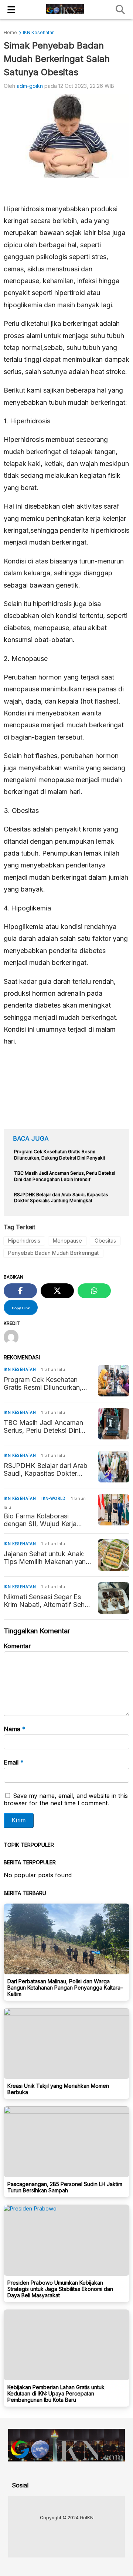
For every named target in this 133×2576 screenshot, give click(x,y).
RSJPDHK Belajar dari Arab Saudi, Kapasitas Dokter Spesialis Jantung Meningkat (47, 1469)
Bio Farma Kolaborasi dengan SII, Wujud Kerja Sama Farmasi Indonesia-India (42, 1520)
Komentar (17, 1646)
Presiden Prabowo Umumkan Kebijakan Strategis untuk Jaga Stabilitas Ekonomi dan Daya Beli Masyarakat (60, 2289)
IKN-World (54, 1498)
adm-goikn (30, 86)
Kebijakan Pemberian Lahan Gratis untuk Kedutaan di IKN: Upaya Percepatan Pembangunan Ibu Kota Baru (56, 2393)
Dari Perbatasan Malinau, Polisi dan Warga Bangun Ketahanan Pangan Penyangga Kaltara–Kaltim (65, 1988)
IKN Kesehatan (20, 1369)
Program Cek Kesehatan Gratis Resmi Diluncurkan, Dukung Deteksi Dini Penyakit (43, 1383)
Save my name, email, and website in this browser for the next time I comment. (66, 1799)
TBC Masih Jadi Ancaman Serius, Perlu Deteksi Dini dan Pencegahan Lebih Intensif (43, 1426)
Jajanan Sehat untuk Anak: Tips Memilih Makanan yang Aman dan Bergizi (47, 1558)
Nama (15, 1729)
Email (14, 1762)
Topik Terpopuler (29, 1845)
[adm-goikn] (14, 1338)
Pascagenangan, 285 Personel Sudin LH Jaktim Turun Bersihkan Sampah (65, 2187)
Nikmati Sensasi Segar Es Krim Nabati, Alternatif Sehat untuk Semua (47, 1601)
